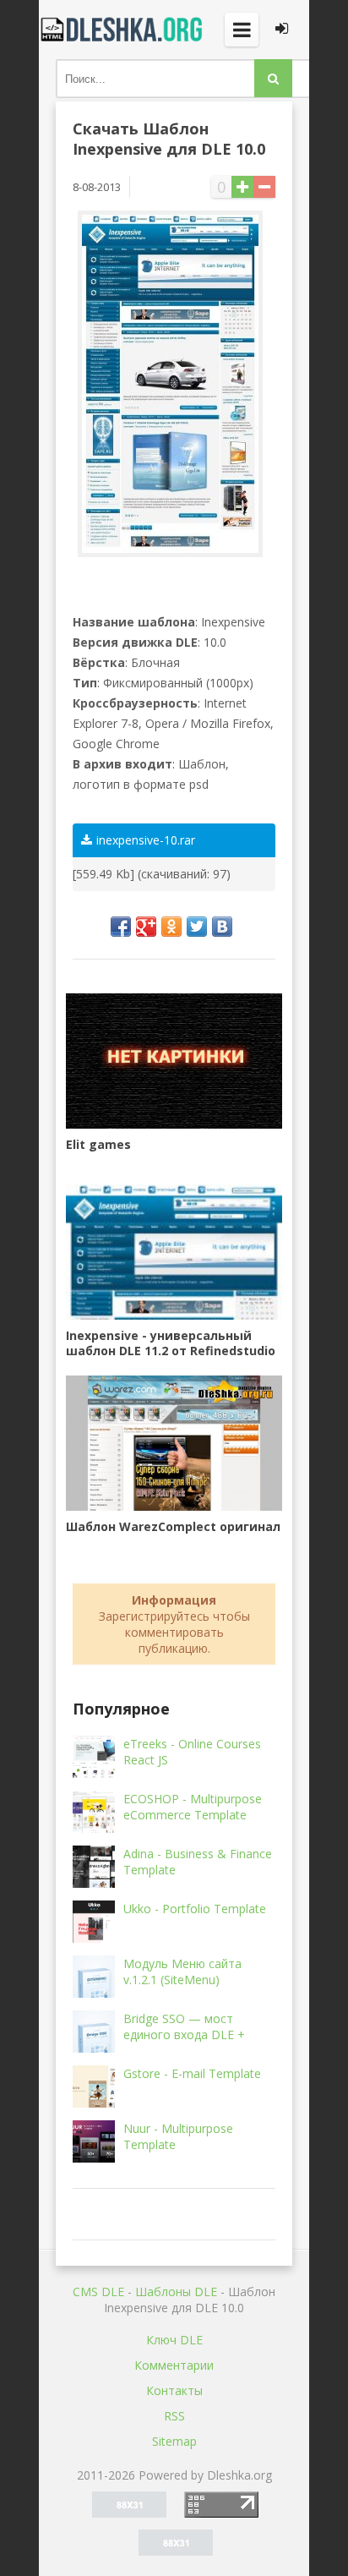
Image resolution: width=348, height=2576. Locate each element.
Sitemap (174, 2441)
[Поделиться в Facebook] (121, 927)
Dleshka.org (123, 30)
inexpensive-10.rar (146, 840)
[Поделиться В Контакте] (222, 927)
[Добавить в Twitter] (197, 927)
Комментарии (174, 2365)
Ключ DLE (174, 2340)
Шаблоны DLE (176, 2292)
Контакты (174, 2390)
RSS (174, 2416)
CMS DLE (98, 2292)
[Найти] (273, 78)
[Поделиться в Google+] (146, 927)
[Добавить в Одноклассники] (171, 927)
